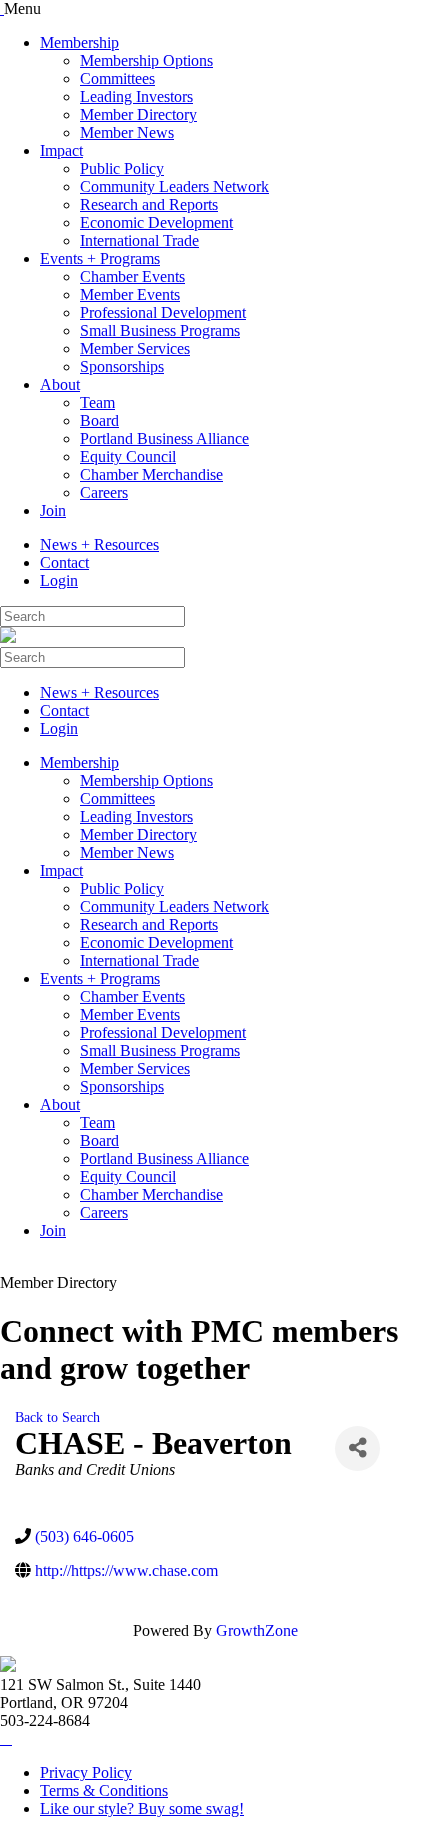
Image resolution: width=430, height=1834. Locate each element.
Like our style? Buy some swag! (142, 1808)
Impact (61, 150)
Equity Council (128, 456)
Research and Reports (149, 204)
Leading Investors (136, 96)
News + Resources (99, 544)
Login (59, 580)
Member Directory (138, 114)
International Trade (139, 240)
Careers (104, 492)
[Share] (357, 1448)
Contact (64, 562)
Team (97, 402)
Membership (79, 42)
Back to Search (57, 1417)
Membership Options (146, 60)
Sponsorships (122, 366)
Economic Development (156, 222)
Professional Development (163, 312)
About (60, 384)
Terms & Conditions (104, 1790)
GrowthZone (257, 1630)
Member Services (135, 348)
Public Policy (122, 168)
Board (99, 420)
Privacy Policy (86, 1772)
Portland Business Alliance (164, 438)
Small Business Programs (160, 330)
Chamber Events (132, 276)
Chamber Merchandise (151, 474)
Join (53, 510)
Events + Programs (100, 258)
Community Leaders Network (174, 186)
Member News (127, 132)
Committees (117, 78)
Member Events (130, 294)
